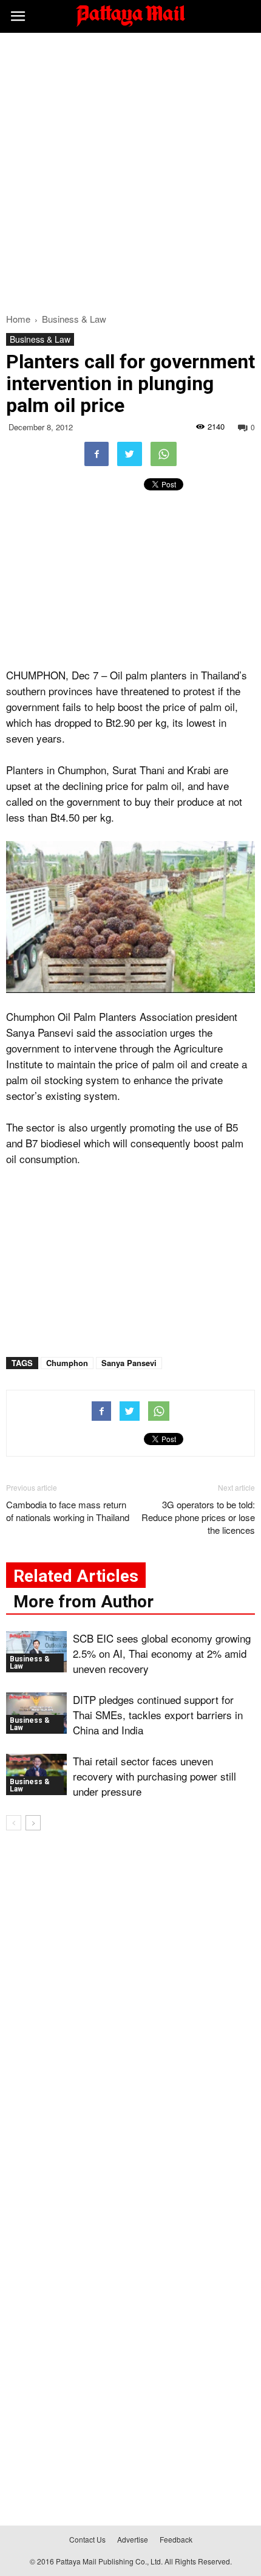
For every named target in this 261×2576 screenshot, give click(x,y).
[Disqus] (130, 2014)
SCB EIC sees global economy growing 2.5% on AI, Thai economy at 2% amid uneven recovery (162, 1653)
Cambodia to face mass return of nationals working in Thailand (68, 1511)
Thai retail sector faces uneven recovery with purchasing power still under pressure (154, 1776)
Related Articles (76, 1576)
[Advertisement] (130, 170)
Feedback (176, 2539)
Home (18, 319)
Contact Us (87, 2539)
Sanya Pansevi (129, 1363)
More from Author (83, 1602)
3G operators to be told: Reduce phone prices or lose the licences (198, 1517)
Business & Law (40, 339)
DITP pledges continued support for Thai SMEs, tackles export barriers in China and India (158, 1715)
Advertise (133, 2539)
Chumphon (67, 1363)
